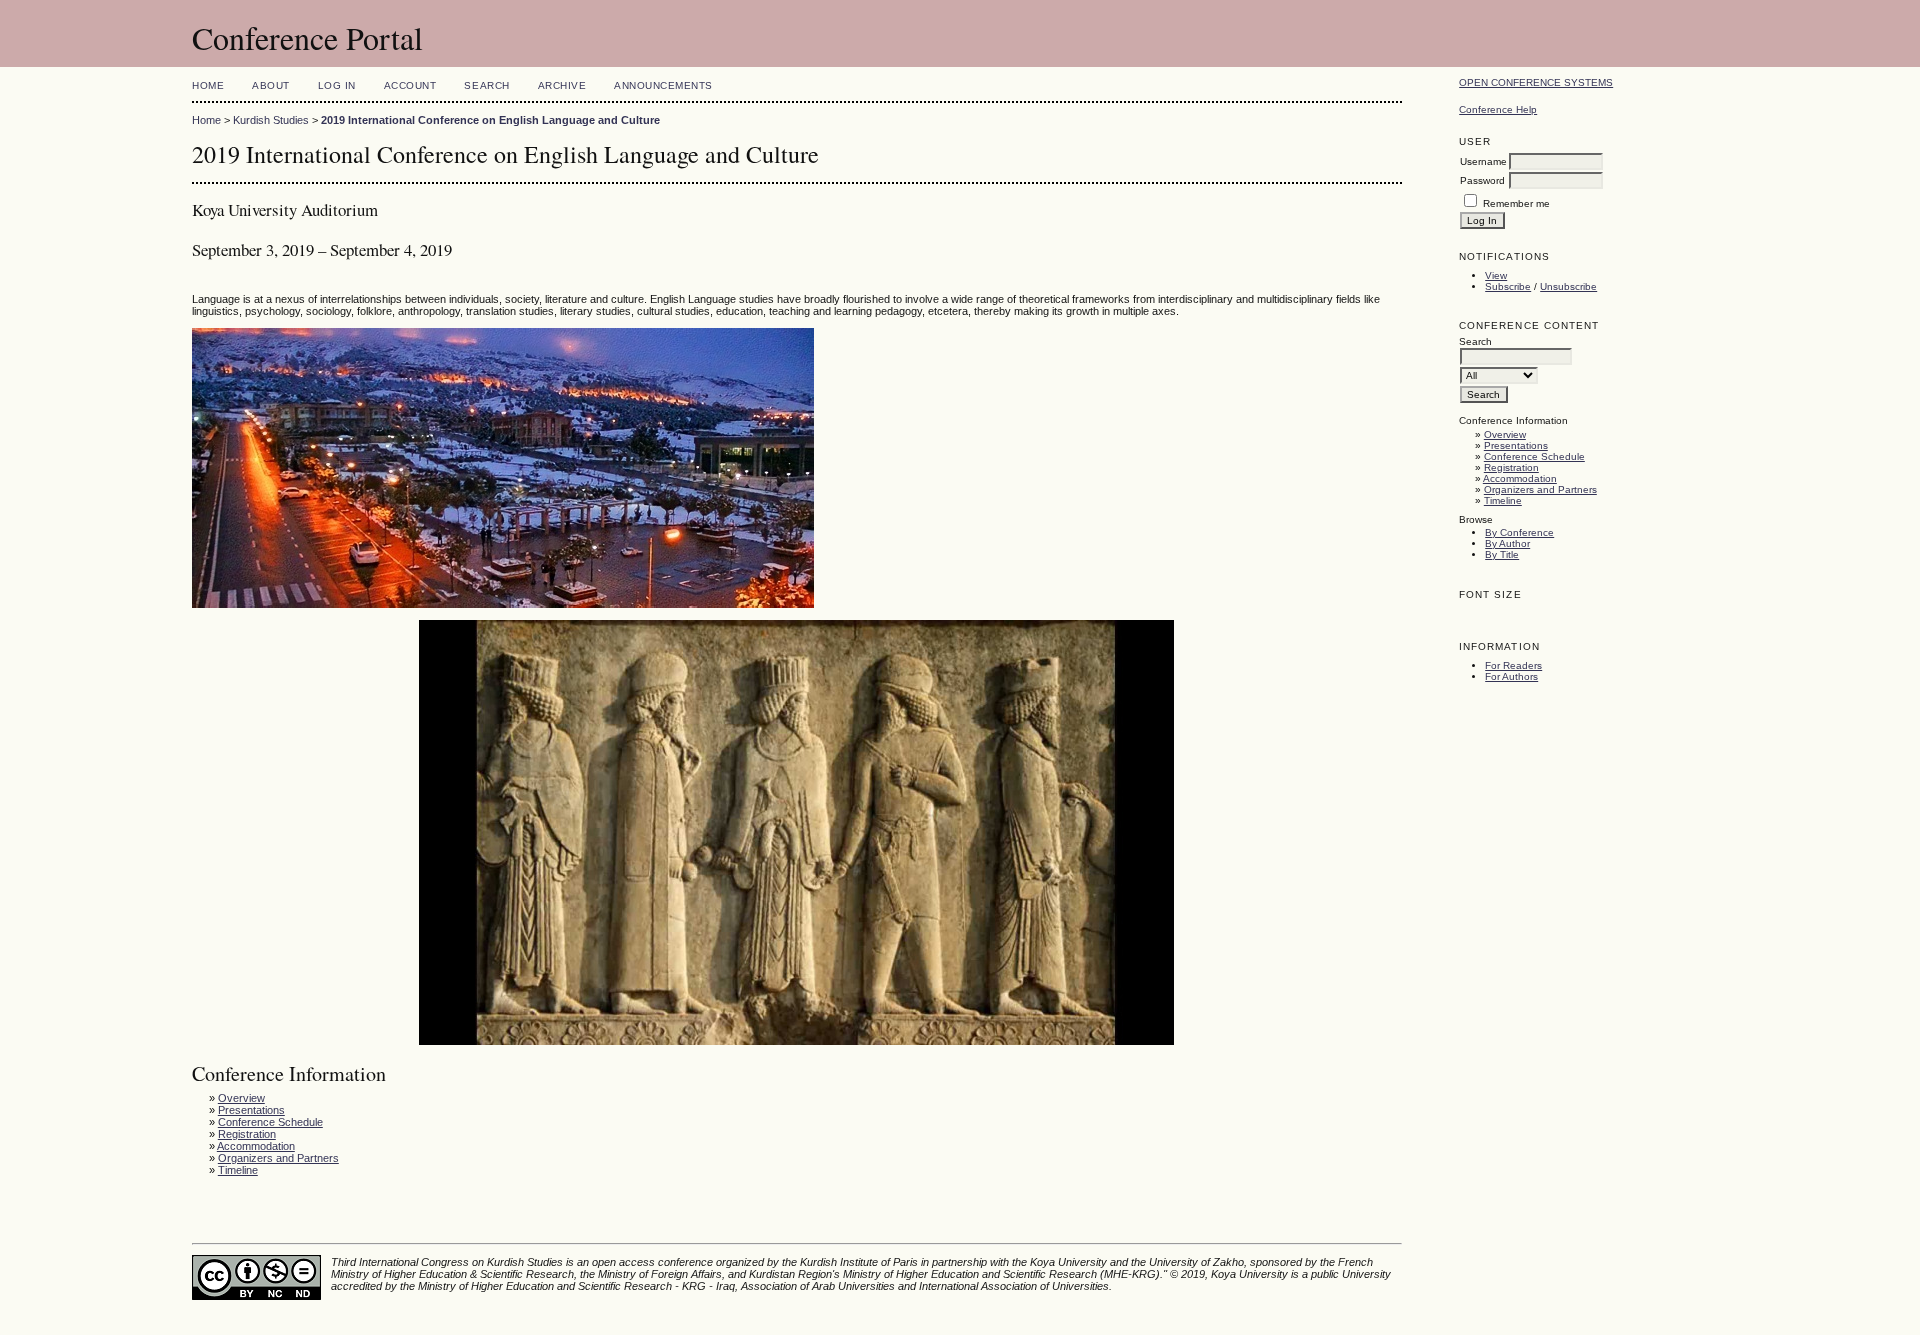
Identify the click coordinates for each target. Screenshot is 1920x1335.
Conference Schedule (1534, 456)
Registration (1511, 467)
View (1496, 275)
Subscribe (1508, 286)
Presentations (1516, 445)
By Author (1507, 543)
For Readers (1513, 665)
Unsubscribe (1568, 286)
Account (410, 85)
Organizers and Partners (1540, 489)
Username (1483, 161)
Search (486, 85)
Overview (1505, 434)
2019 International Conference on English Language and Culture (490, 120)
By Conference (1519, 532)
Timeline (1503, 500)
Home (208, 85)
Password (1482, 180)
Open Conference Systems (1536, 82)
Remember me (1516, 203)
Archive (562, 85)
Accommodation (1520, 478)
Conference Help (1498, 109)
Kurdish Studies (271, 120)
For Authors (1511, 676)
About (271, 85)
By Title (1502, 554)
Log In (337, 85)
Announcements (663, 85)
